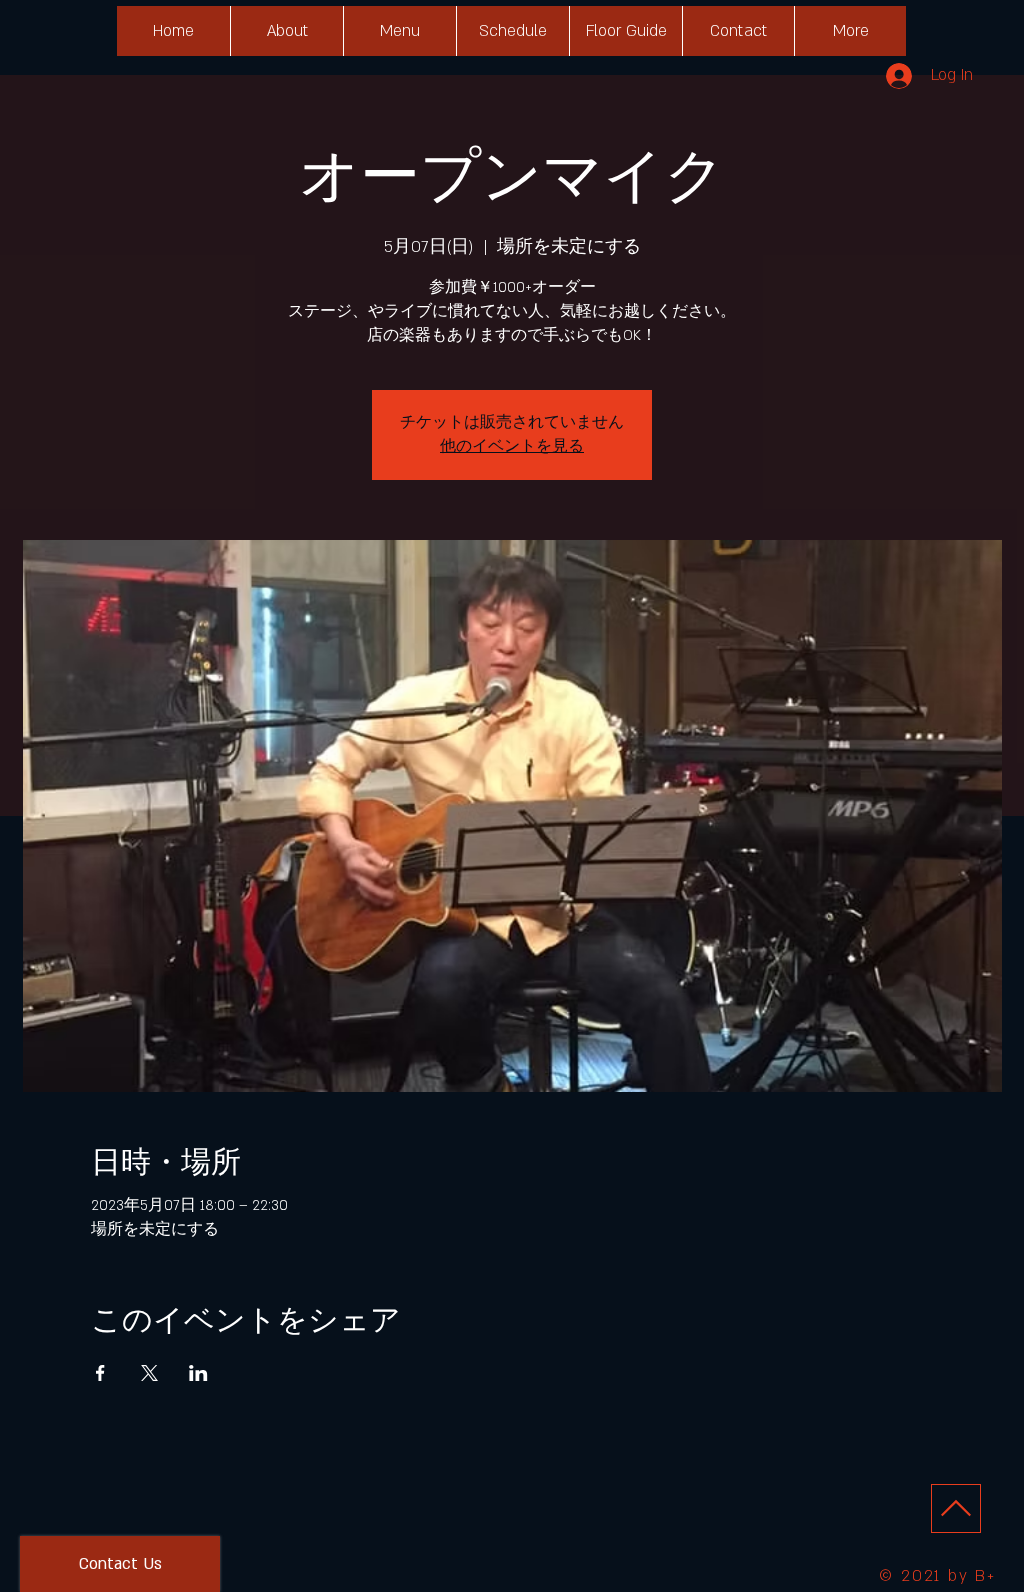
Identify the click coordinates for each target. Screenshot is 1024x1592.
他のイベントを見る (512, 446)
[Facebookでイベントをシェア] (100, 1373)
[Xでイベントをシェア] (149, 1373)
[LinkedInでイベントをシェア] (198, 1373)
